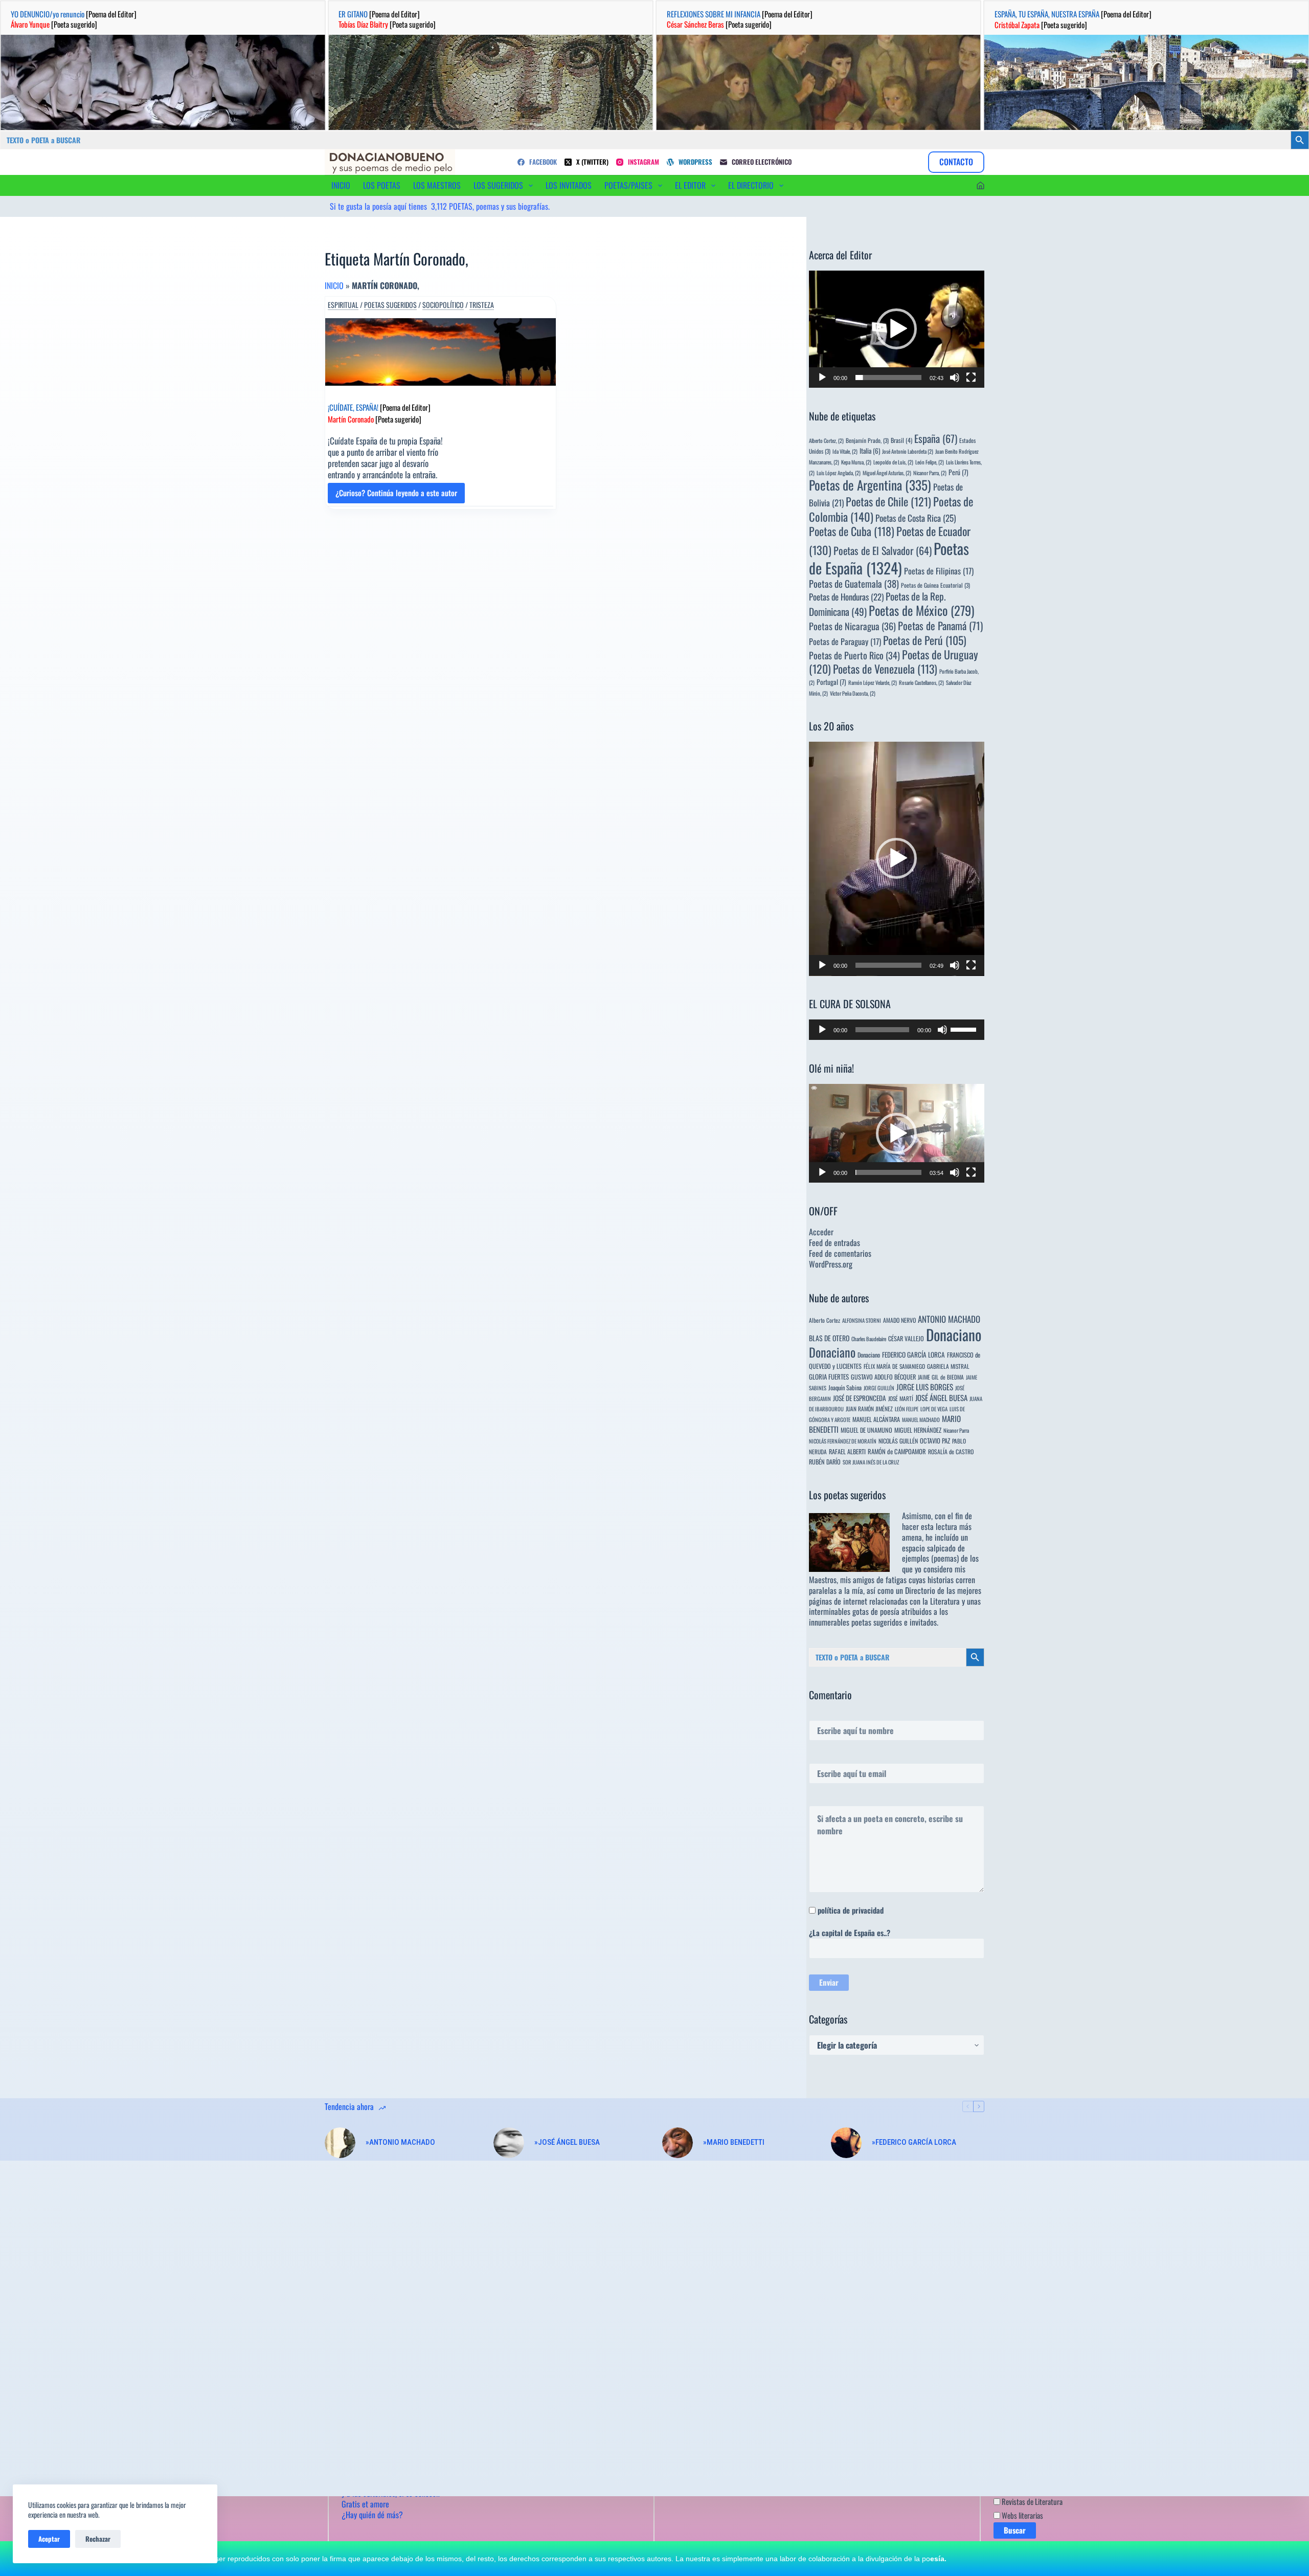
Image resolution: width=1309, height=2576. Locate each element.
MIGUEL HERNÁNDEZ (918, 1430)
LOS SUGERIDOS (498, 185)
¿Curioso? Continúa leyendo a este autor (396, 495)
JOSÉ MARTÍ (901, 1398)
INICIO (341, 185)
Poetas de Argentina (870, 485)
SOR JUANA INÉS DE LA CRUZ (871, 1462)
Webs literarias (1022, 2515)
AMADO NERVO (899, 1320)
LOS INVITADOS (569, 185)
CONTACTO (956, 162)
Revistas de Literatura (1031, 2501)
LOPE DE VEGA (934, 1409)
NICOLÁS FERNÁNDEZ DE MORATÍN (843, 1441)
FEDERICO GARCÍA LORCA (913, 1354)
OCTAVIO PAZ (935, 1441)
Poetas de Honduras (846, 597)
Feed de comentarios (840, 1253)
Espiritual (343, 305)
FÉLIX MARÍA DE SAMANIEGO (894, 1366)
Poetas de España (889, 558)
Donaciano (954, 1334)
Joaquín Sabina (845, 1387)
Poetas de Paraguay (845, 641)
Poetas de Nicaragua (852, 626)
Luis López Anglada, (839, 473)
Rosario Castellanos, (921, 682)
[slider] (888, 377)
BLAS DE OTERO (829, 1338)
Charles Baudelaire (869, 1339)
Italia (870, 451)
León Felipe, (930, 462)
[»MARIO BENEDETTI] (678, 2143)
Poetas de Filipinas (939, 571)
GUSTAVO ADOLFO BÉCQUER (883, 1377)
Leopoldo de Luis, (893, 462)
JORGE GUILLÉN (879, 1388)
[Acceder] (980, 185)
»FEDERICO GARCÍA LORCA (914, 2142)
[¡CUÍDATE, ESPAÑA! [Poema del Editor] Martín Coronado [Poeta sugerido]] (441, 352)
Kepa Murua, (856, 462)
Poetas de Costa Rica (916, 518)
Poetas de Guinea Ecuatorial (935, 585)
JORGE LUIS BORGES (925, 1387)
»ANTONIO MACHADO (400, 2142)
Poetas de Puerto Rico (854, 655)
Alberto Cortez (825, 1320)
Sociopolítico (443, 305)
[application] (897, 329)
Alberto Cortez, (826, 440)
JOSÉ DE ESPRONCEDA (860, 1398)
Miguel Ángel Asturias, (887, 473)
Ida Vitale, (845, 451)
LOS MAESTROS (437, 185)
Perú (958, 472)
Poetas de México (921, 610)
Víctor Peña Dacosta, (853, 693)
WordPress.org (831, 1264)
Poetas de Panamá (940, 626)
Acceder (821, 1232)
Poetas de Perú (925, 640)
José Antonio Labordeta (908, 451)
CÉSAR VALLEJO (906, 1338)
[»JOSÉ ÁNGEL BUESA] (509, 2143)
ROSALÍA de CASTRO (951, 1451)
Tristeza (482, 305)
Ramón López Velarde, (873, 682)
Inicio (334, 285)
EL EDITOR (690, 185)
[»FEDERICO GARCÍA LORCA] (846, 2143)
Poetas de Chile (888, 501)
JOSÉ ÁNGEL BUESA (941, 1397)
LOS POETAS (382, 185)
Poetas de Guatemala (854, 583)
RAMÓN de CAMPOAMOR (897, 1451)
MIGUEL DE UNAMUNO (866, 1430)
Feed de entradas (834, 1242)
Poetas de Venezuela (885, 669)
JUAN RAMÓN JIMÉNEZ (869, 1408)
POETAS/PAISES (628, 185)
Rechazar (98, 2539)
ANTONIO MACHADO (949, 1319)
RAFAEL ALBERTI (847, 1451)
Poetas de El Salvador (883, 550)
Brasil (901, 440)
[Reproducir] (822, 377)
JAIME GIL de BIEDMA (941, 1377)
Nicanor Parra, (930, 473)
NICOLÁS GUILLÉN (898, 1441)
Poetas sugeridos (390, 305)
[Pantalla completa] (971, 377)
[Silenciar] (955, 377)
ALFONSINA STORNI (862, 1320)
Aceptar (49, 2539)
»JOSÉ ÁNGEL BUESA (567, 2142)
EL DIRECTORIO (751, 185)
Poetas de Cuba (852, 531)
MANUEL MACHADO (921, 1419)
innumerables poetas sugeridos (855, 1622)
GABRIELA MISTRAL (948, 1366)
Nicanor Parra (956, 1430)
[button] (896, 329)
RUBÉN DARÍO (825, 1462)
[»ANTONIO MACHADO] (340, 2143)
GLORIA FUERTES (829, 1377)
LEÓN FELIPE (907, 1409)
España (936, 438)
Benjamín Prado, (867, 440)
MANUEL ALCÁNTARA (876, 1419)
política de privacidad (851, 1910)
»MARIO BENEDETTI (734, 2142)
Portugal (831, 682)
